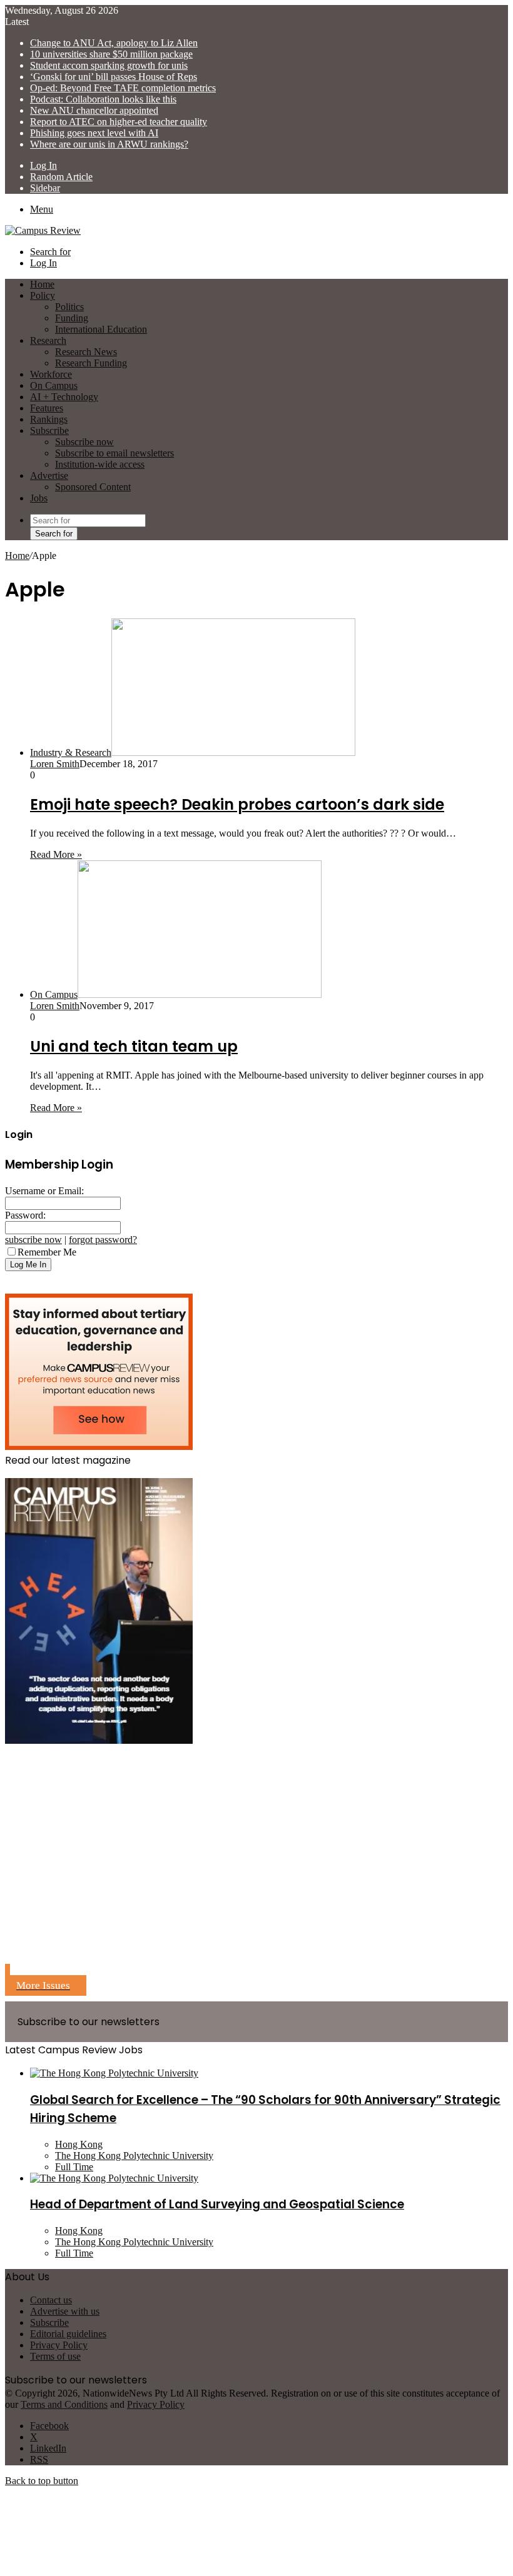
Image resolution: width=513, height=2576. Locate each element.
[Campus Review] (43, 230)
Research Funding (91, 363)
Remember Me (47, 1252)
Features (47, 408)
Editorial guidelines (68, 2334)
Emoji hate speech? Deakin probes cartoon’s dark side (237, 804)
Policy (43, 295)
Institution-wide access (100, 464)
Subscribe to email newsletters (114, 453)
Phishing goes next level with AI (94, 133)
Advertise (49, 475)
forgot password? (103, 1240)
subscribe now (33, 1240)
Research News (86, 352)
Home (17, 556)
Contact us (51, 2300)
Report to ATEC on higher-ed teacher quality (119, 122)
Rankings (49, 419)
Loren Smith (55, 764)
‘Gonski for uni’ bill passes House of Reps (114, 77)
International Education (101, 329)
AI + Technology (64, 397)
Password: (25, 1215)
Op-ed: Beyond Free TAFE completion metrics (123, 88)
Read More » (56, 854)
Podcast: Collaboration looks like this (103, 99)
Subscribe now (84, 442)
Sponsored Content (93, 487)
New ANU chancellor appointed (94, 110)
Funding (72, 318)
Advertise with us (65, 2311)
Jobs (39, 498)
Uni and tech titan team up (134, 1046)
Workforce (51, 374)
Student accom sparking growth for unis (109, 65)
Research (48, 340)
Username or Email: (44, 1191)
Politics (69, 307)
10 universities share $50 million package (111, 54)
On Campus (54, 385)
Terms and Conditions (64, 2404)
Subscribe (49, 430)
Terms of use (55, 2356)
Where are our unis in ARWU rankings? (109, 144)
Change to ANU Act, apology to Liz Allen (114, 43)
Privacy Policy (59, 2345)
